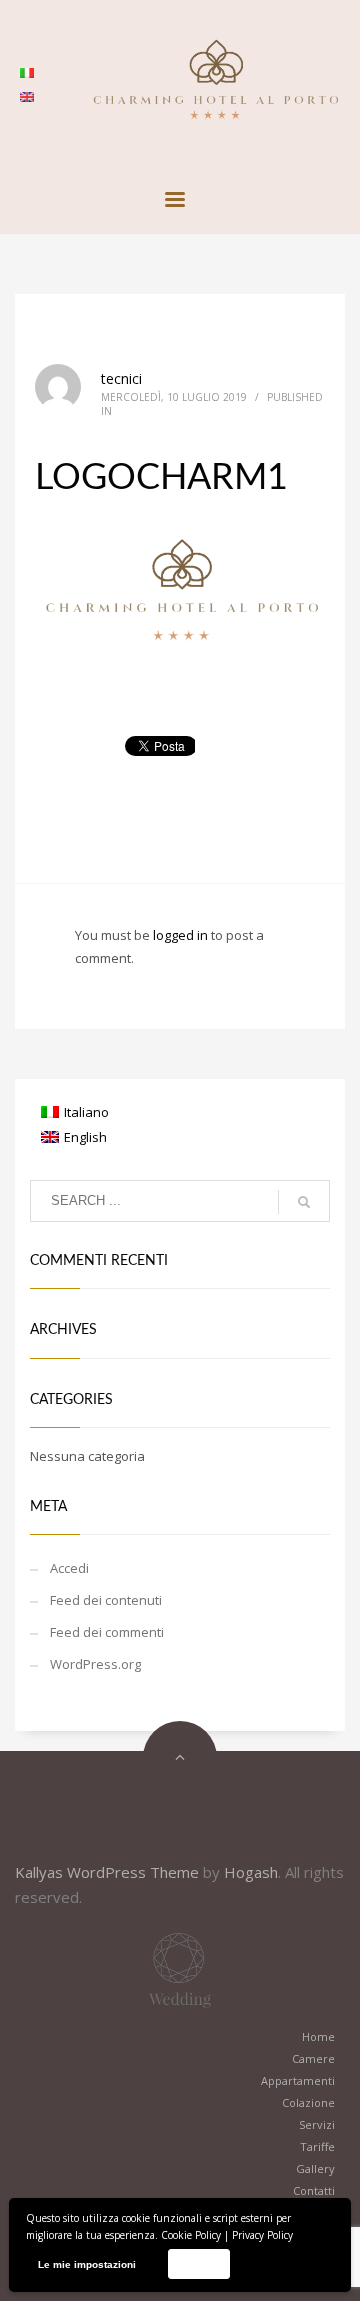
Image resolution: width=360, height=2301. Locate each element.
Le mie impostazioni (87, 2264)
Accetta (198, 2263)
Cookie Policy (191, 2235)
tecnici (121, 378)
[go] (304, 1202)
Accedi (69, 1568)
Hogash (251, 1872)
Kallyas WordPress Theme (107, 1872)
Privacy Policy (262, 2235)
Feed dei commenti (107, 1632)
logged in (182, 935)
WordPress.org (95, 1664)
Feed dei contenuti (106, 1600)
